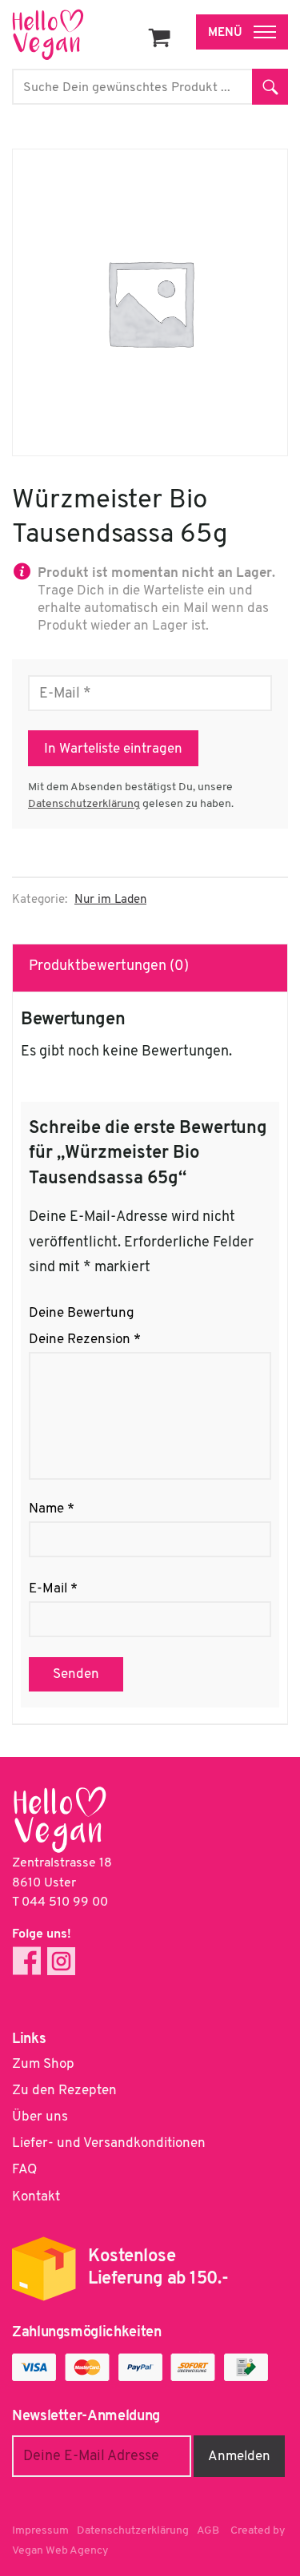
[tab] (150, 968)
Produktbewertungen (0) (109, 967)
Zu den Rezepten (64, 2091)
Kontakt (36, 2197)
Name (52, 1509)
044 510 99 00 (65, 1902)
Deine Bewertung (82, 1313)
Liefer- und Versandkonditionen (109, 2143)
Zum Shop (43, 2064)
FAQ (24, 2170)
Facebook (27, 1961)
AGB (208, 2531)
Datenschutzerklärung (84, 804)
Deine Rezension (85, 1340)
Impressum (40, 2531)
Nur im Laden (110, 900)
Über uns (40, 2117)
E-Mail (53, 1589)
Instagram (61, 1961)
